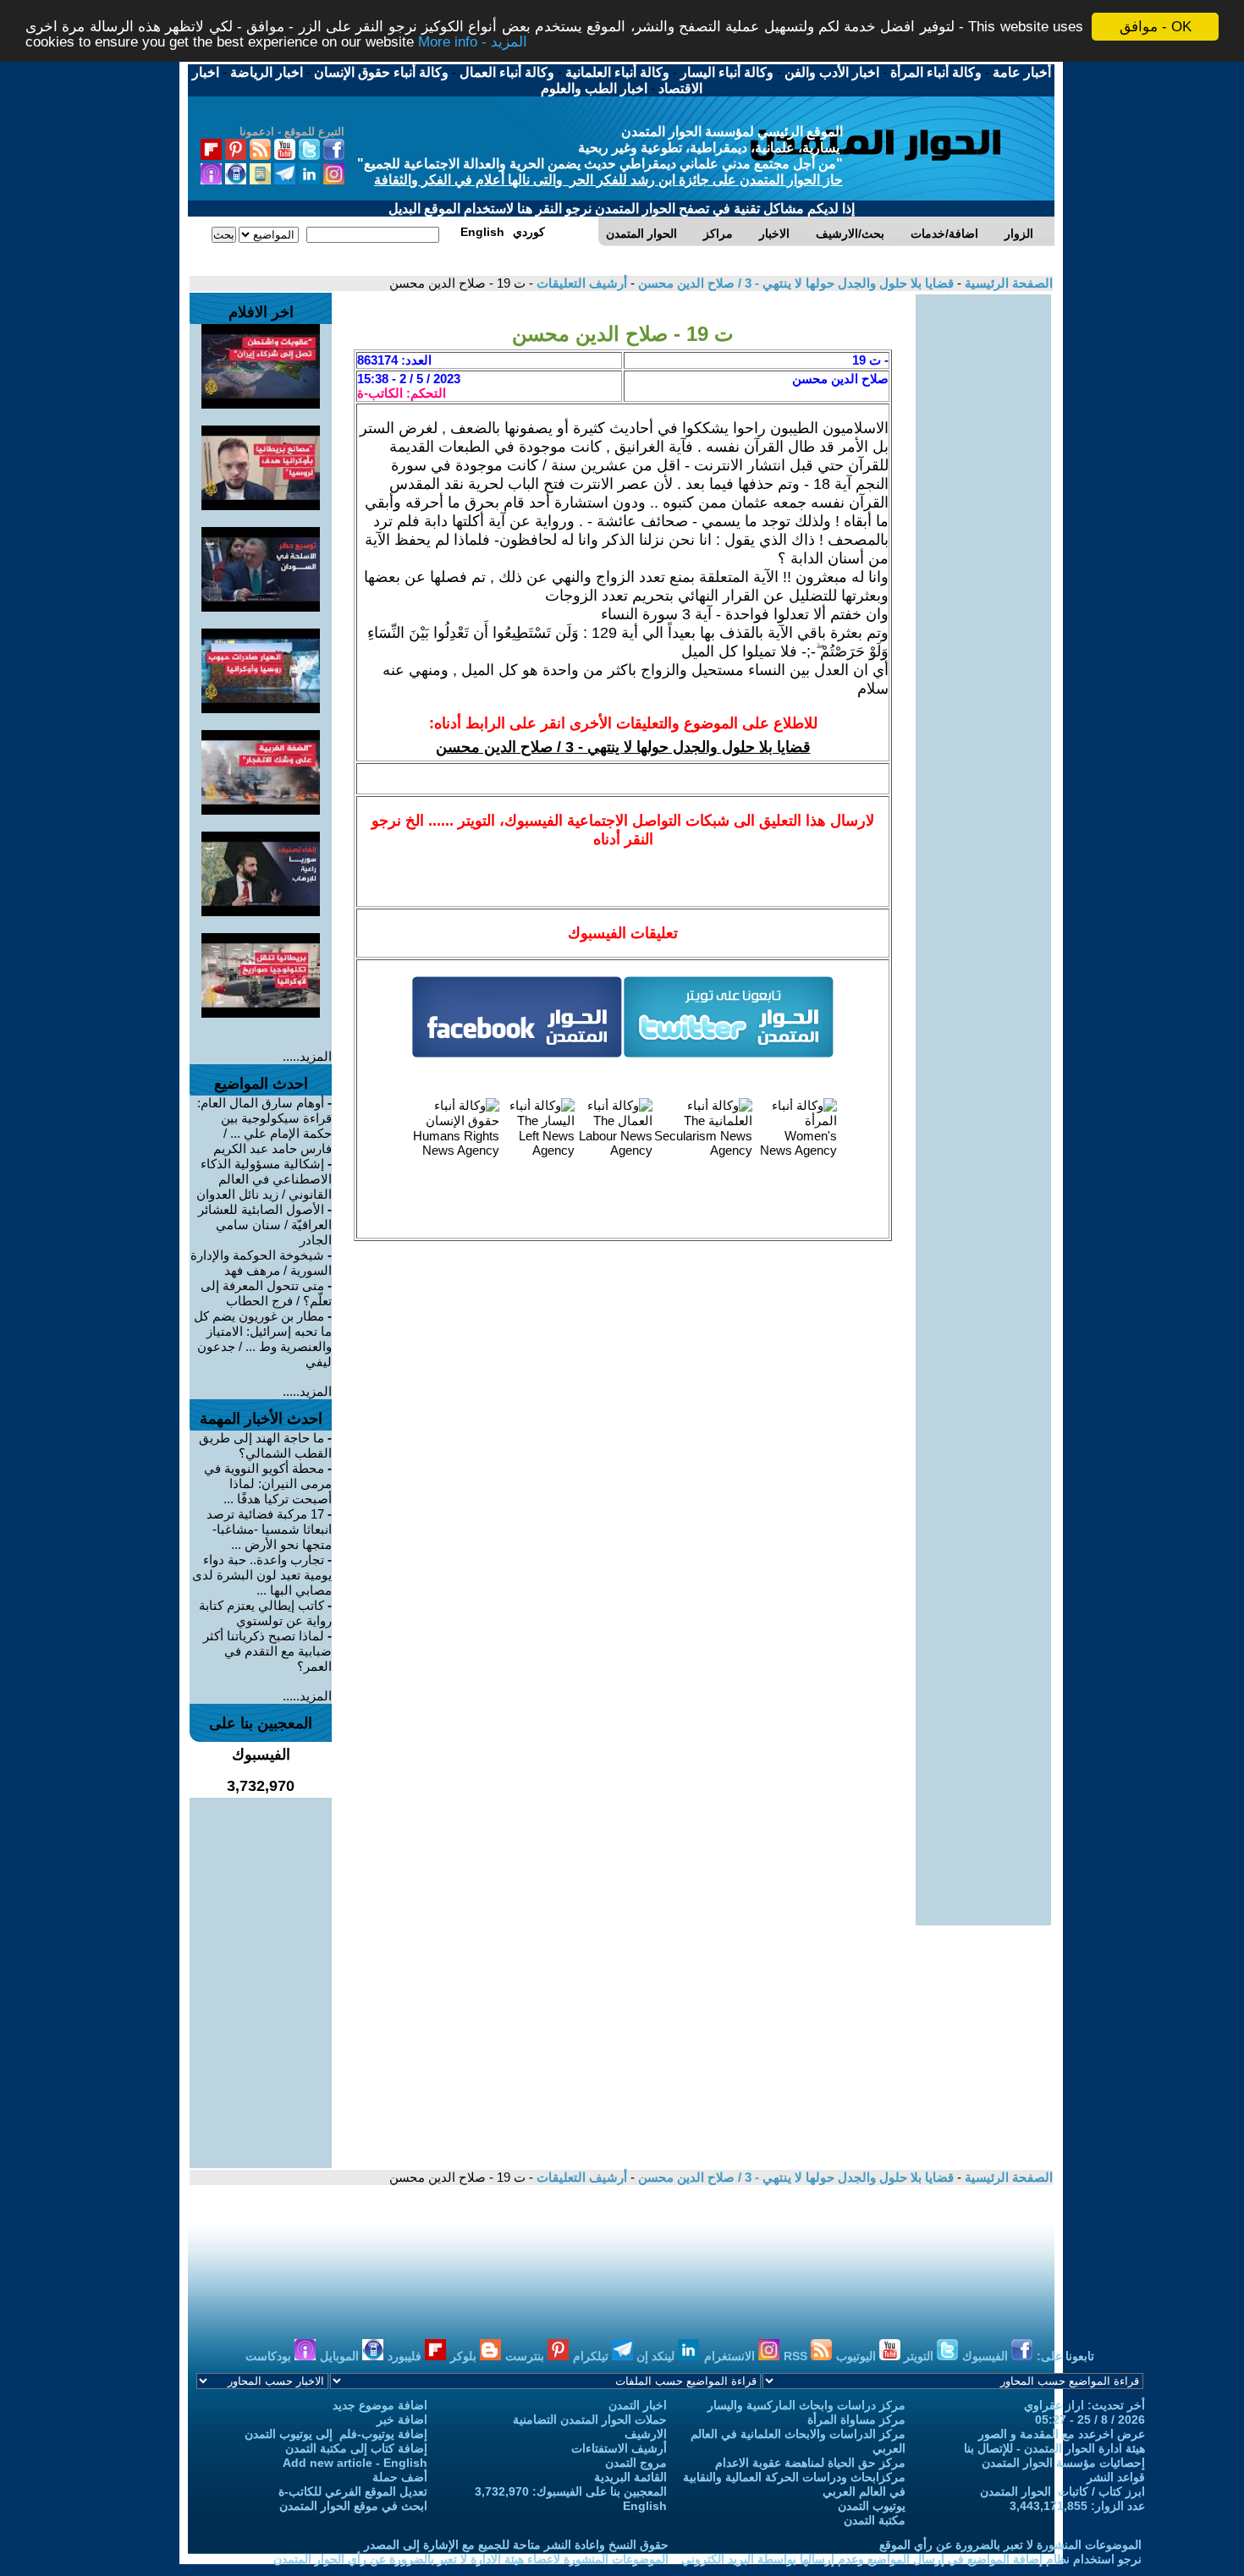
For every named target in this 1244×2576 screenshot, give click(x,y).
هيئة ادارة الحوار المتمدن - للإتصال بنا (1054, 2448)
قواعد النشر (1116, 2477)
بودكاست (270, 2356)
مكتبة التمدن (875, 2520)
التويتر (920, 2356)
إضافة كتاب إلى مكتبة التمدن (356, 2448)
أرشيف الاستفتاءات (619, 2448)
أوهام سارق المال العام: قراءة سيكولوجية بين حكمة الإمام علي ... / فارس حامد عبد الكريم (264, 1126)
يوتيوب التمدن (872, 2506)
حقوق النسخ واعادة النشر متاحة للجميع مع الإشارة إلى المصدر (516, 2545)
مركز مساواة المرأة (856, 2419)
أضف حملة (400, 2477)
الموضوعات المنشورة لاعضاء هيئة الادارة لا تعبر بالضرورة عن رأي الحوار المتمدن (471, 2559)
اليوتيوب (858, 2356)
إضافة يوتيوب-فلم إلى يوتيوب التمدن (336, 2434)
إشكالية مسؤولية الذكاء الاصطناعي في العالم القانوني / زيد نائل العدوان (264, 1179)
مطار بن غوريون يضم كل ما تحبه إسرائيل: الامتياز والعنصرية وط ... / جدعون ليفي (263, 1339)
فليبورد (406, 2356)
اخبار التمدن (638, 2405)
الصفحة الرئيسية (1007, 283)
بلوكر (465, 2356)
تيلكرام (592, 2356)
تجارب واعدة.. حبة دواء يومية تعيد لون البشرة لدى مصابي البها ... (262, 1575)
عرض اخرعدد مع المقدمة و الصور (1062, 2434)
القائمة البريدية (630, 2477)
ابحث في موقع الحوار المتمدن (353, 2506)
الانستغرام (731, 2356)
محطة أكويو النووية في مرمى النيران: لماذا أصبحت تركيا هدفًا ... (268, 1483)
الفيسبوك (987, 2356)
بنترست (526, 2356)
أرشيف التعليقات (580, 283)
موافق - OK (1156, 27)
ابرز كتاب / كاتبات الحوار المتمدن (1062, 2491)
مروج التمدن (636, 2463)
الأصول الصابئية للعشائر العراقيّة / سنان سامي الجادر (265, 1225)
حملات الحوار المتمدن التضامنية (590, 2419)
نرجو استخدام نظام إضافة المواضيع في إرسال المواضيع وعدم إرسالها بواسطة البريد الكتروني (911, 2559)
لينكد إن (657, 2356)
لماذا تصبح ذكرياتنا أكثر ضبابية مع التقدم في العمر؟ (267, 1651)
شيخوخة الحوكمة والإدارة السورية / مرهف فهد (261, 1263)
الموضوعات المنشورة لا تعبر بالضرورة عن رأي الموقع (1010, 2545)
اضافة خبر (402, 2419)
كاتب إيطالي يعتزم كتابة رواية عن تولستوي (265, 1613)
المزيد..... (307, 1056)
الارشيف (646, 2434)
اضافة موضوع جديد (380, 2405)
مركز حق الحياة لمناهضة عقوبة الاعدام (810, 2463)
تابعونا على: (1065, 2356)
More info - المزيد (473, 42)
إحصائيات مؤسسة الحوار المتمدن (1063, 2463)
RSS (797, 2356)
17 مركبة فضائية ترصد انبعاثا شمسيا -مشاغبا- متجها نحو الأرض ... (269, 1529)
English (645, 2506)
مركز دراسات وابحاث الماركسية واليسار (806, 2405)
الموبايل (341, 2356)
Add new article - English (355, 2463)
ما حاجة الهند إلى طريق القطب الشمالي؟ (265, 1445)
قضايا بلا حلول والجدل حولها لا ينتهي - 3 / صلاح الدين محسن (794, 283)
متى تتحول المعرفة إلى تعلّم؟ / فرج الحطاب (266, 1293)
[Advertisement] (983, 548)
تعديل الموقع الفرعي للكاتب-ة (353, 2491)
